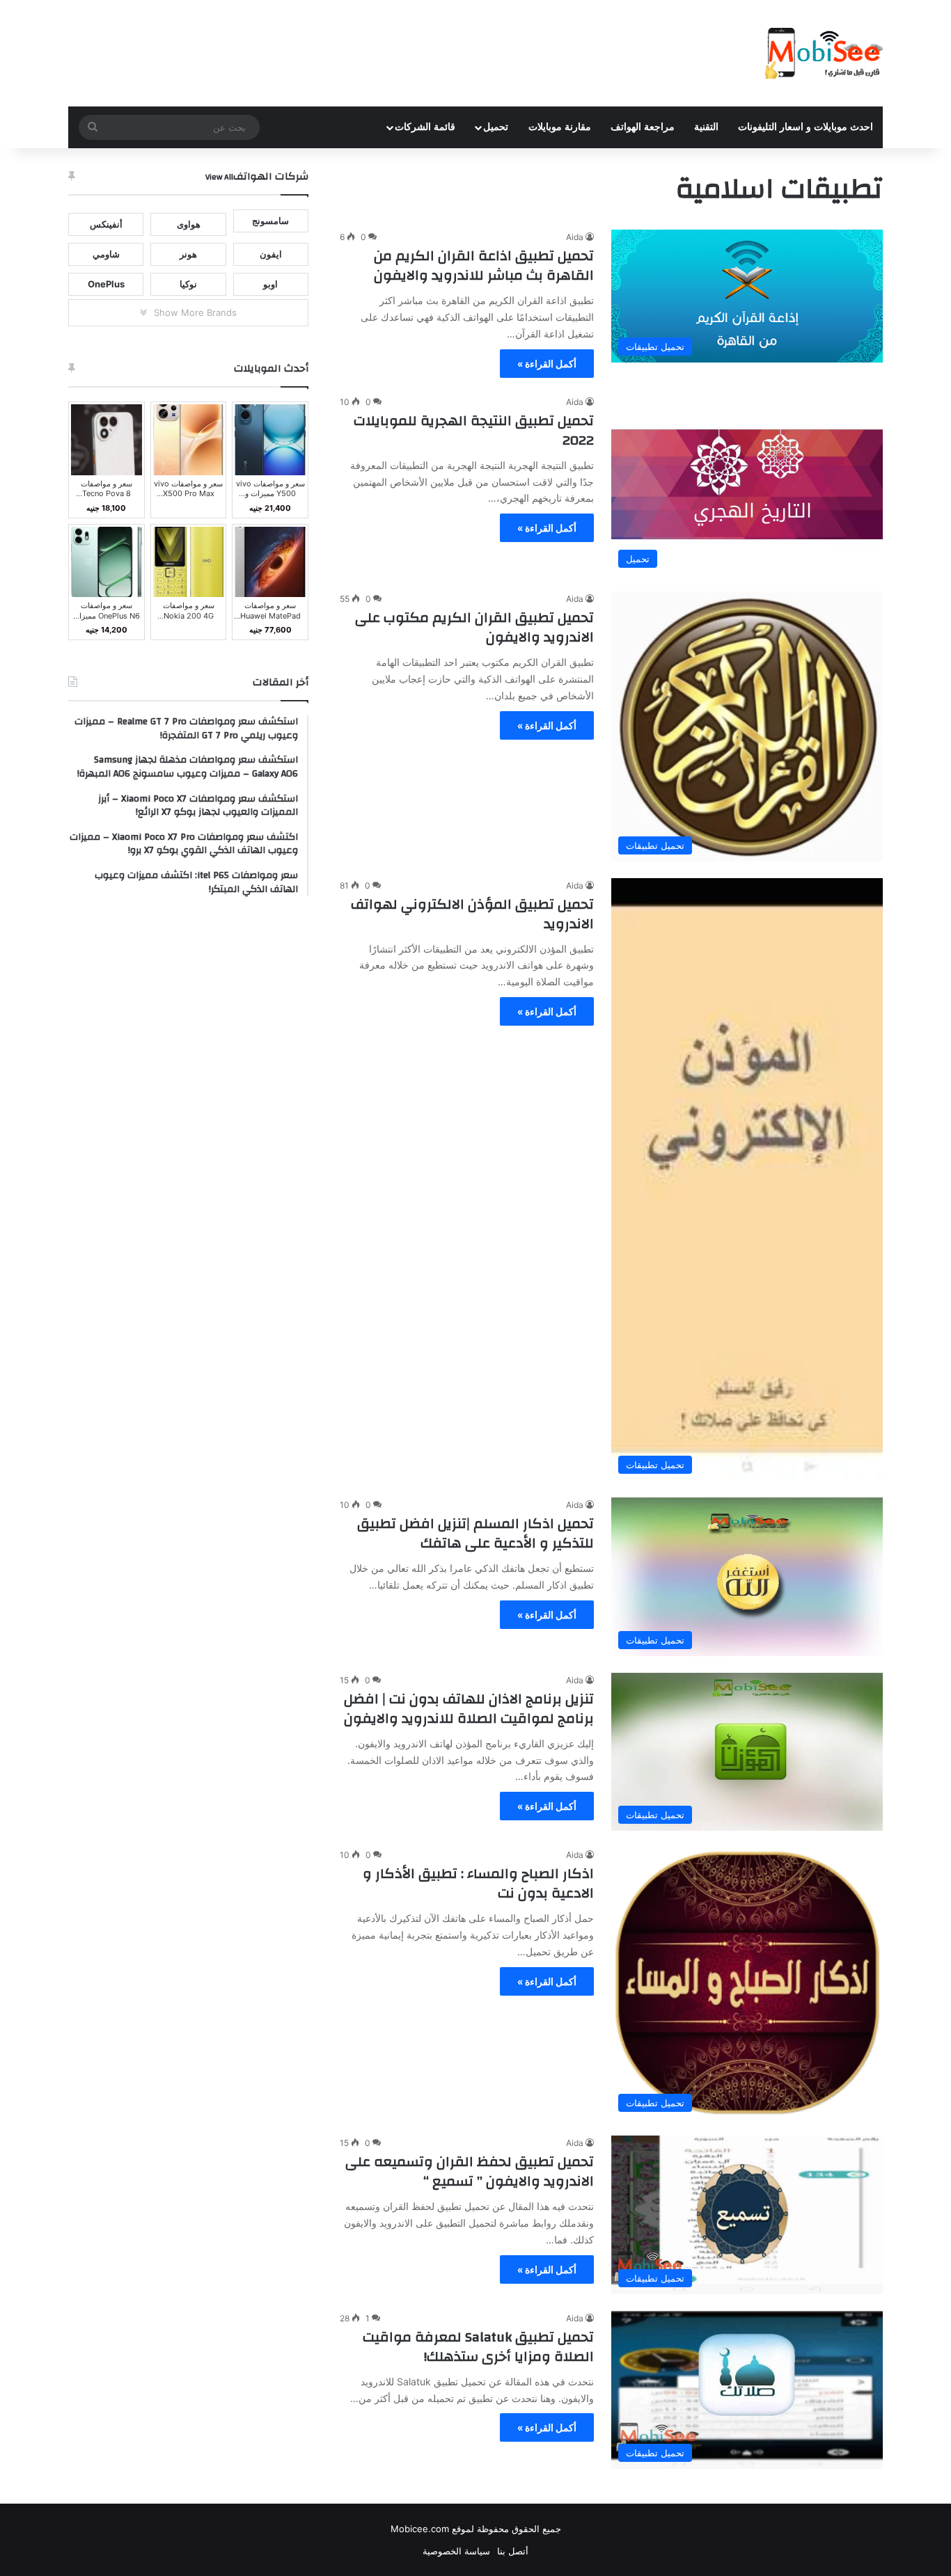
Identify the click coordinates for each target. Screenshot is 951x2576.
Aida (575, 237)
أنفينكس (106, 224)
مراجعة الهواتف (643, 127)
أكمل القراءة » (547, 364)
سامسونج (270, 221)
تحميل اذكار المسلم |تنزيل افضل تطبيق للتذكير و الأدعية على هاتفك (475, 1533)
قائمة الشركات (425, 127)
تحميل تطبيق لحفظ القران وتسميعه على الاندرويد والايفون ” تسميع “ (470, 2171)
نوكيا (188, 284)
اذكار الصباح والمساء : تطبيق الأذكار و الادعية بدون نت (478, 1883)
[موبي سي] (823, 53)
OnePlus (106, 284)
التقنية (706, 127)
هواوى (189, 224)
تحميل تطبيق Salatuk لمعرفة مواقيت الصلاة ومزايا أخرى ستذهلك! (478, 2347)
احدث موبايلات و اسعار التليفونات (805, 127)
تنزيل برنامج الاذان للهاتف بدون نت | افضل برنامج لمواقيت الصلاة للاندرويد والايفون (469, 1709)
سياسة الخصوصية (456, 2551)
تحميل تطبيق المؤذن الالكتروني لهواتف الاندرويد (472, 914)
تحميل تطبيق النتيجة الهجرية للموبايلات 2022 (474, 430)
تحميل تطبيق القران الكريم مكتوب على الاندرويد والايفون (474, 627)
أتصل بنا (513, 2551)
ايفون (271, 254)
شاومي (106, 254)
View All (219, 177)
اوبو (270, 284)
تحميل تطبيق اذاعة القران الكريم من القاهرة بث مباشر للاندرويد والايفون (484, 265)
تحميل (496, 127)
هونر (188, 254)
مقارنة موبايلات (560, 127)
